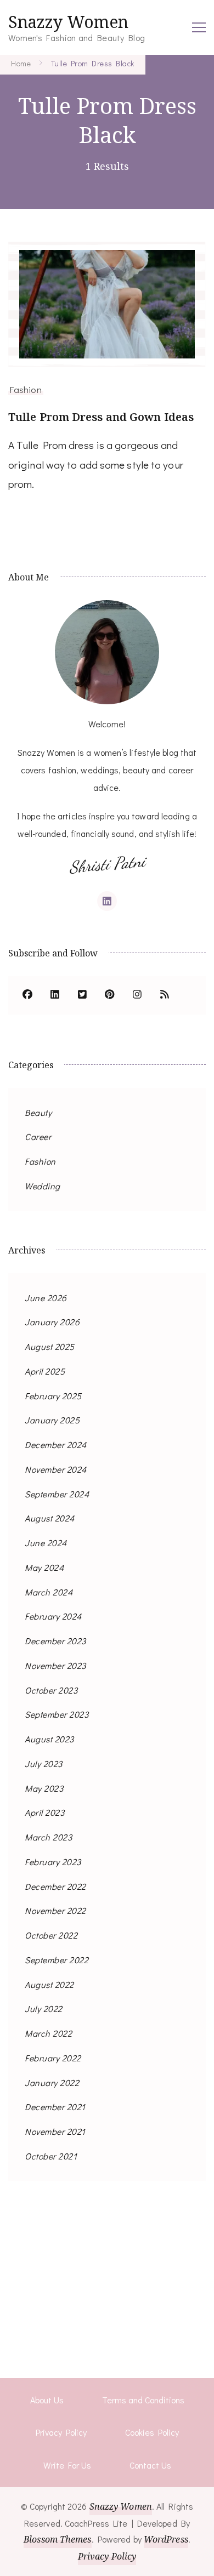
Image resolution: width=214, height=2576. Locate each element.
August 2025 (50, 1346)
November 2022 (55, 1910)
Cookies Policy (152, 2432)
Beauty (38, 1112)
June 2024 (46, 1543)
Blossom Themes (57, 2539)
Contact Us (150, 2465)
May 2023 (44, 1788)
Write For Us (67, 2465)
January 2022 (52, 2082)
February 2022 (53, 2058)
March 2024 (49, 1592)
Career (38, 1136)
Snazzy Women (68, 22)
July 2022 (44, 2008)
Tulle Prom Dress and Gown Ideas (101, 417)
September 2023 (57, 1714)
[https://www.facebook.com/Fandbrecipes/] (27, 995)
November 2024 (56, 1469)
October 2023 (51, 1690)
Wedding (43, 1186)
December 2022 (55, 1886)
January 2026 (52, 1322)
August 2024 (50, 1518)
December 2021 (55, 2107)
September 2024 (57, 1494)
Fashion (26, 389)
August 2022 (49, 1984)
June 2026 (46, 1298)
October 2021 (51, 2156)
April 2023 (44, 1812)
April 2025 (45, 1371)
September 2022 (57, 1960)
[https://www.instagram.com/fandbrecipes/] (137, 995)
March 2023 (48, 1837)
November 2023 (55, 1665)
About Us (47, 2400)
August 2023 (49, 1739)
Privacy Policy (61, 2432)
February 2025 (53, 1396)
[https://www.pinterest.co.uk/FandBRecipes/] (110, 995)
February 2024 (53, 1616)
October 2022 (51, 1935)
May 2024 (44, 1567)
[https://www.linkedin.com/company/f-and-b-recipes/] (55, 995)
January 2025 (52, 1420)
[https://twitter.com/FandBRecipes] (82, 995)
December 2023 (55, 1641)
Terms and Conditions (143, 2400)
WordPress (166, 2539)
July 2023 (44, 1763)
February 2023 (53, 1862)
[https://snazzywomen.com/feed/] (165, 995)
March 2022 (48, 2033)
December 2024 (56, 1444)
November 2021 (55, 2131)
